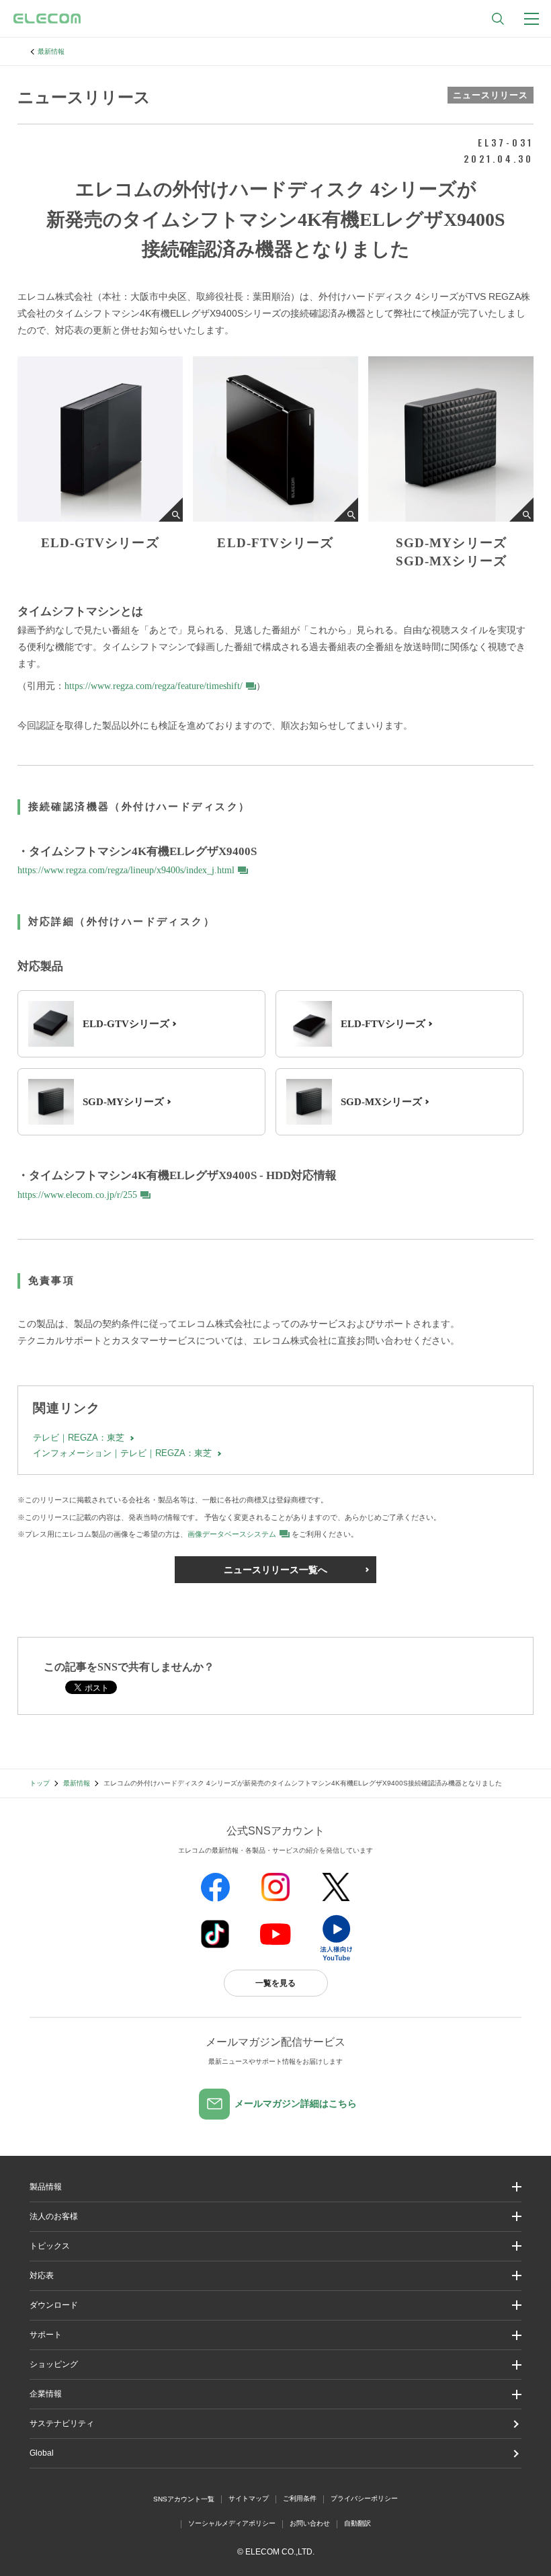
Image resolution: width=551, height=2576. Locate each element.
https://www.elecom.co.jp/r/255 (77, 1195)
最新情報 (51, 51)
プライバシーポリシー (364, 2498)
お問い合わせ (310, 2523)
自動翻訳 (357, 2523)
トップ (40, 1783)
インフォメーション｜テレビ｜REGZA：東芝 (122, 1453)
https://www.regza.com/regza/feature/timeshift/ (154, 686)
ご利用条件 (300, 2498)
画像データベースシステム (232, 1534)
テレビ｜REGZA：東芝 (79, 1438)
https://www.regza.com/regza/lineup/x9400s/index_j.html (126, 870)
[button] (276, 2246)
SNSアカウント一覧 (184, 2499)
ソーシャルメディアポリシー (232, 2523)
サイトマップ (249, 2498)
